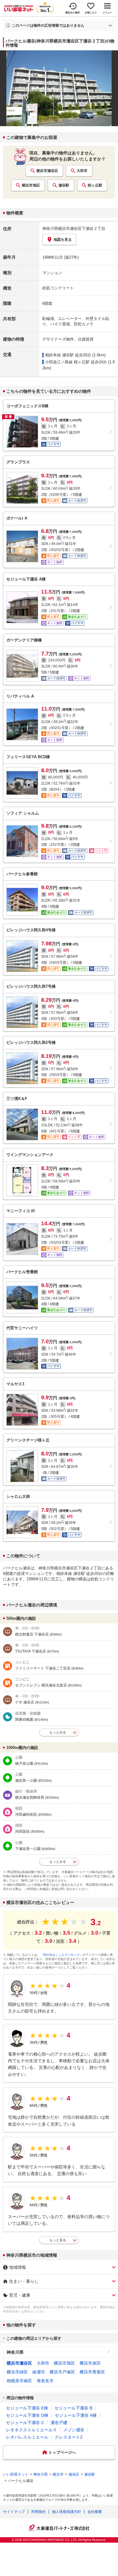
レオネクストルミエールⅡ (31, 2430)
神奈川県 (15, 2352)
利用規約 (38, 2512)
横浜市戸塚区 (62, 2372)
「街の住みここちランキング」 (61, 1955)
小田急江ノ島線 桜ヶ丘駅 (67, 362)
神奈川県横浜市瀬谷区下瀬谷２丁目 (74, 229)
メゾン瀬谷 (74, 2430)
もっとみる (58, 1732)
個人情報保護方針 (67, 2512)
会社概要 (95, 2512)
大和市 (82, 171)
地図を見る (63, 240)
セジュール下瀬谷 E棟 (27, 2408)
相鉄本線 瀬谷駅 (59, 355)
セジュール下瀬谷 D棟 (27, 2415)
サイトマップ (14, 2512)
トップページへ (62, 2452)
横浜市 (58, 2474)
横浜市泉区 (90, 2363)
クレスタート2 (69, 2437)
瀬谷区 (74, 2474)
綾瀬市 (39, 2372)
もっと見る (58, 2240)
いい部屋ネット (16, 2474)
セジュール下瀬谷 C (25, 2423)
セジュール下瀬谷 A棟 (76, 2415)
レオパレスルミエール (27, 2437)
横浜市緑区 (17, 2372)
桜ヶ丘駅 (95, 185)
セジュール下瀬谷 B (73, 2408)
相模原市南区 (19, 2381)
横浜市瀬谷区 (47, 171)
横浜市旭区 (31, 185)
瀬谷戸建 (59, 2423)
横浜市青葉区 (92, 2372)
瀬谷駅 (64, 185)
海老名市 (45, 2381)
